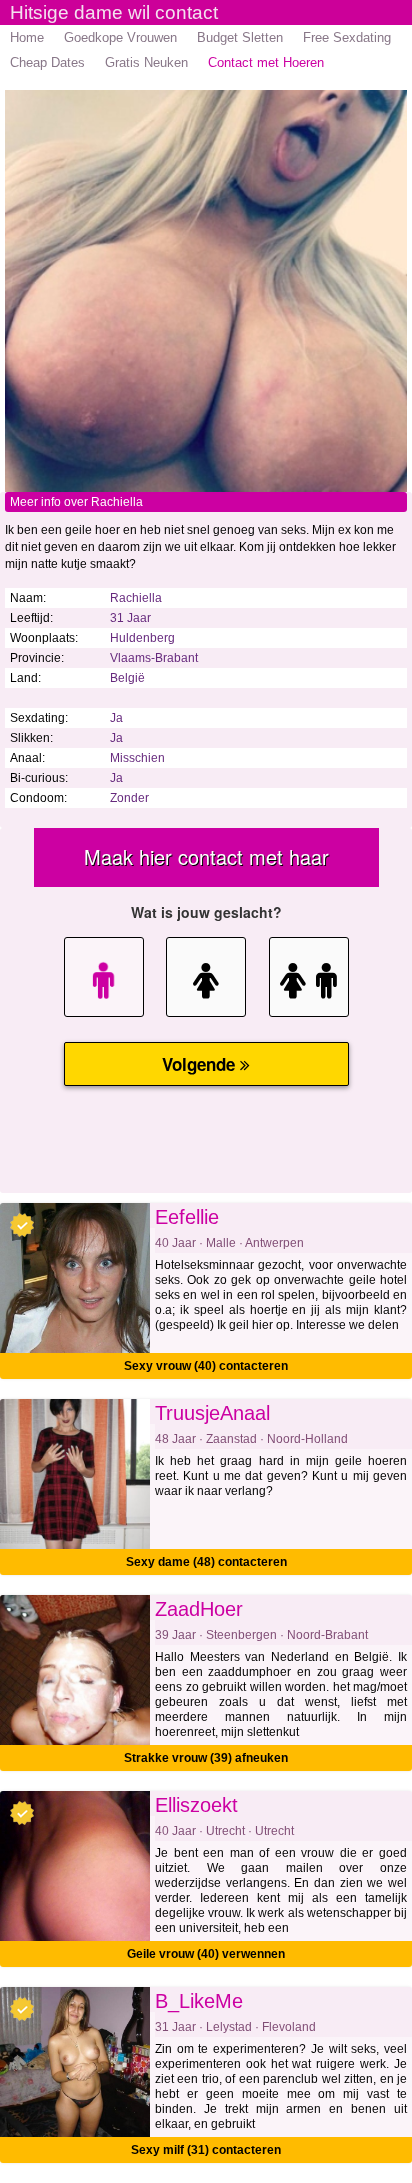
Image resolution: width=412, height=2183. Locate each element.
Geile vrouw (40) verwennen (206, 1954)
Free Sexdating (347, 37)
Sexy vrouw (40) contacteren (206, 1366)
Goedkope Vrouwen (120, 37)
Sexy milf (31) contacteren (206, 2150)
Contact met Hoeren (266, 62)
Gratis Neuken (146, 62)
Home (27, 37)
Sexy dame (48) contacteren (206, 1562)
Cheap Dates (47, 62)
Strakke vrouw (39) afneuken (206, 1758)
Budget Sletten (240, 37)
